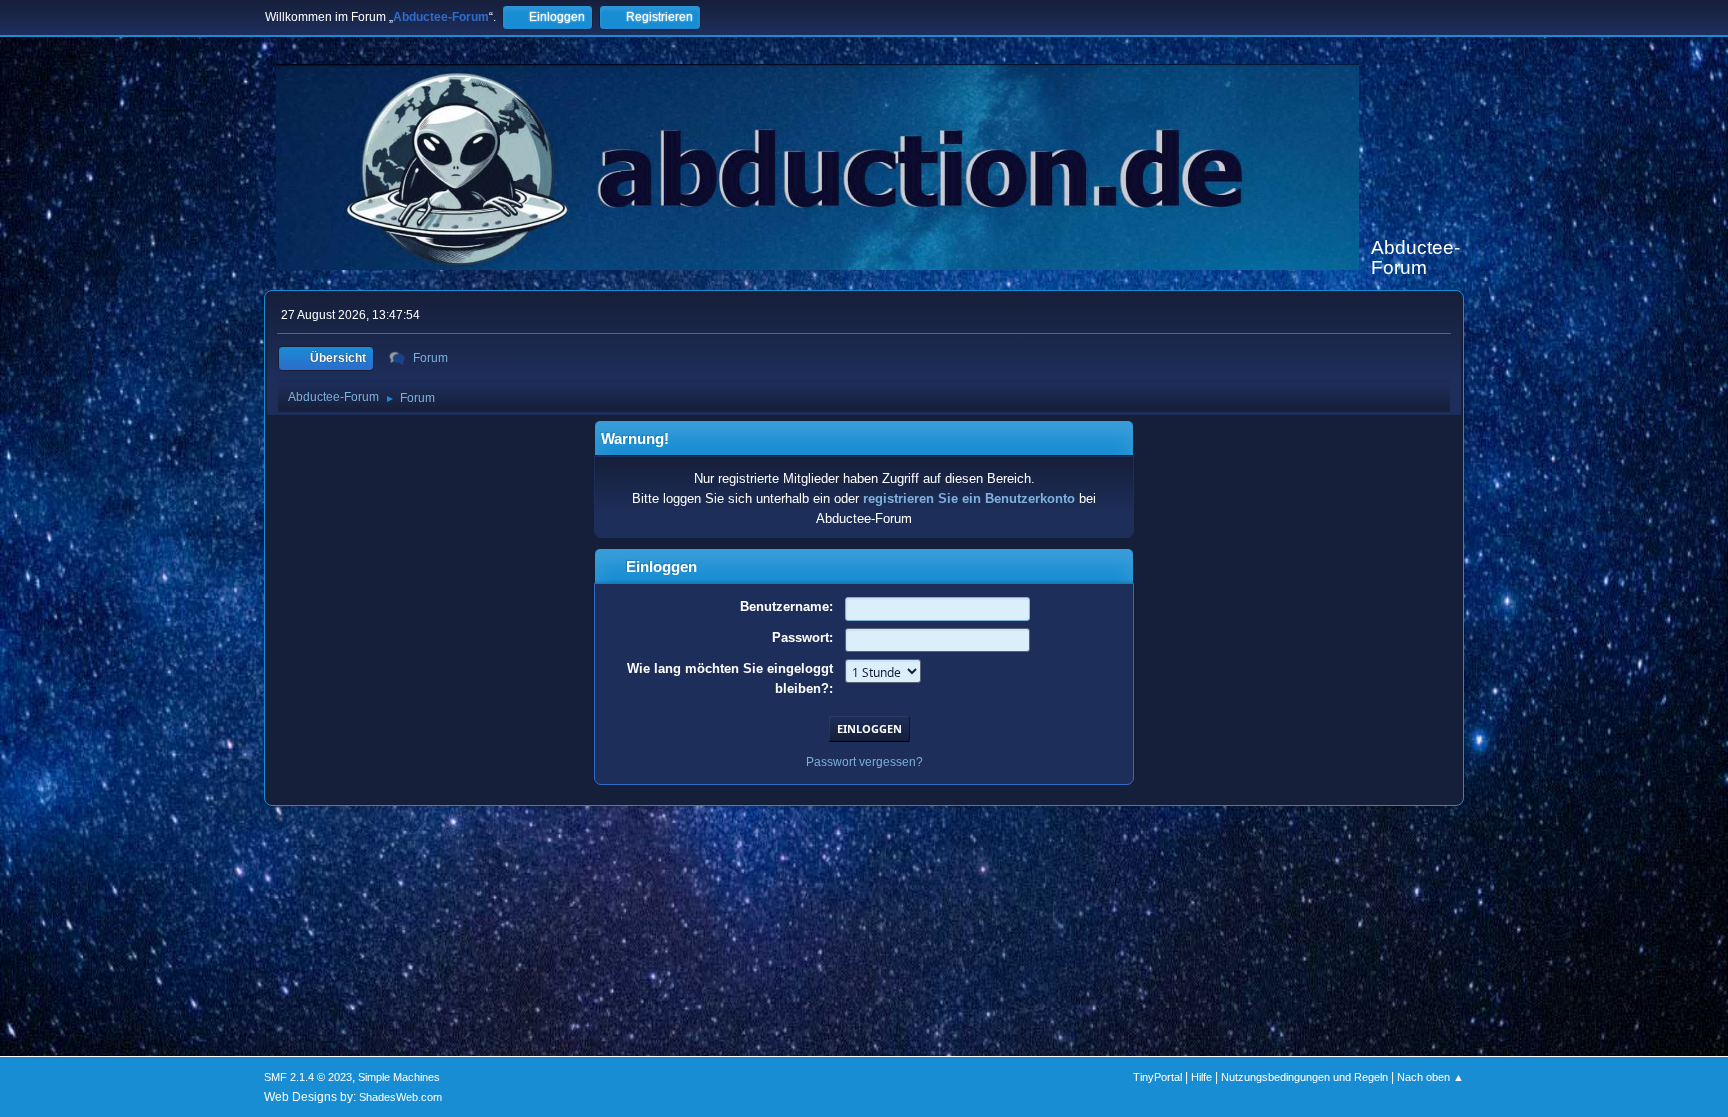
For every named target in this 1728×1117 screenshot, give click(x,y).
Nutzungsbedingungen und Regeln (1304, 1077)
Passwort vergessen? (864, 762)
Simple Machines (399, 1077)
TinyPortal (1157, 1077)
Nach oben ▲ (1430, 1077)
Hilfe (1201, 1077)
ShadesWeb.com (400, 1097)
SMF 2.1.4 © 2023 (308, 1077)
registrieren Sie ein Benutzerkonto (969, 498)
